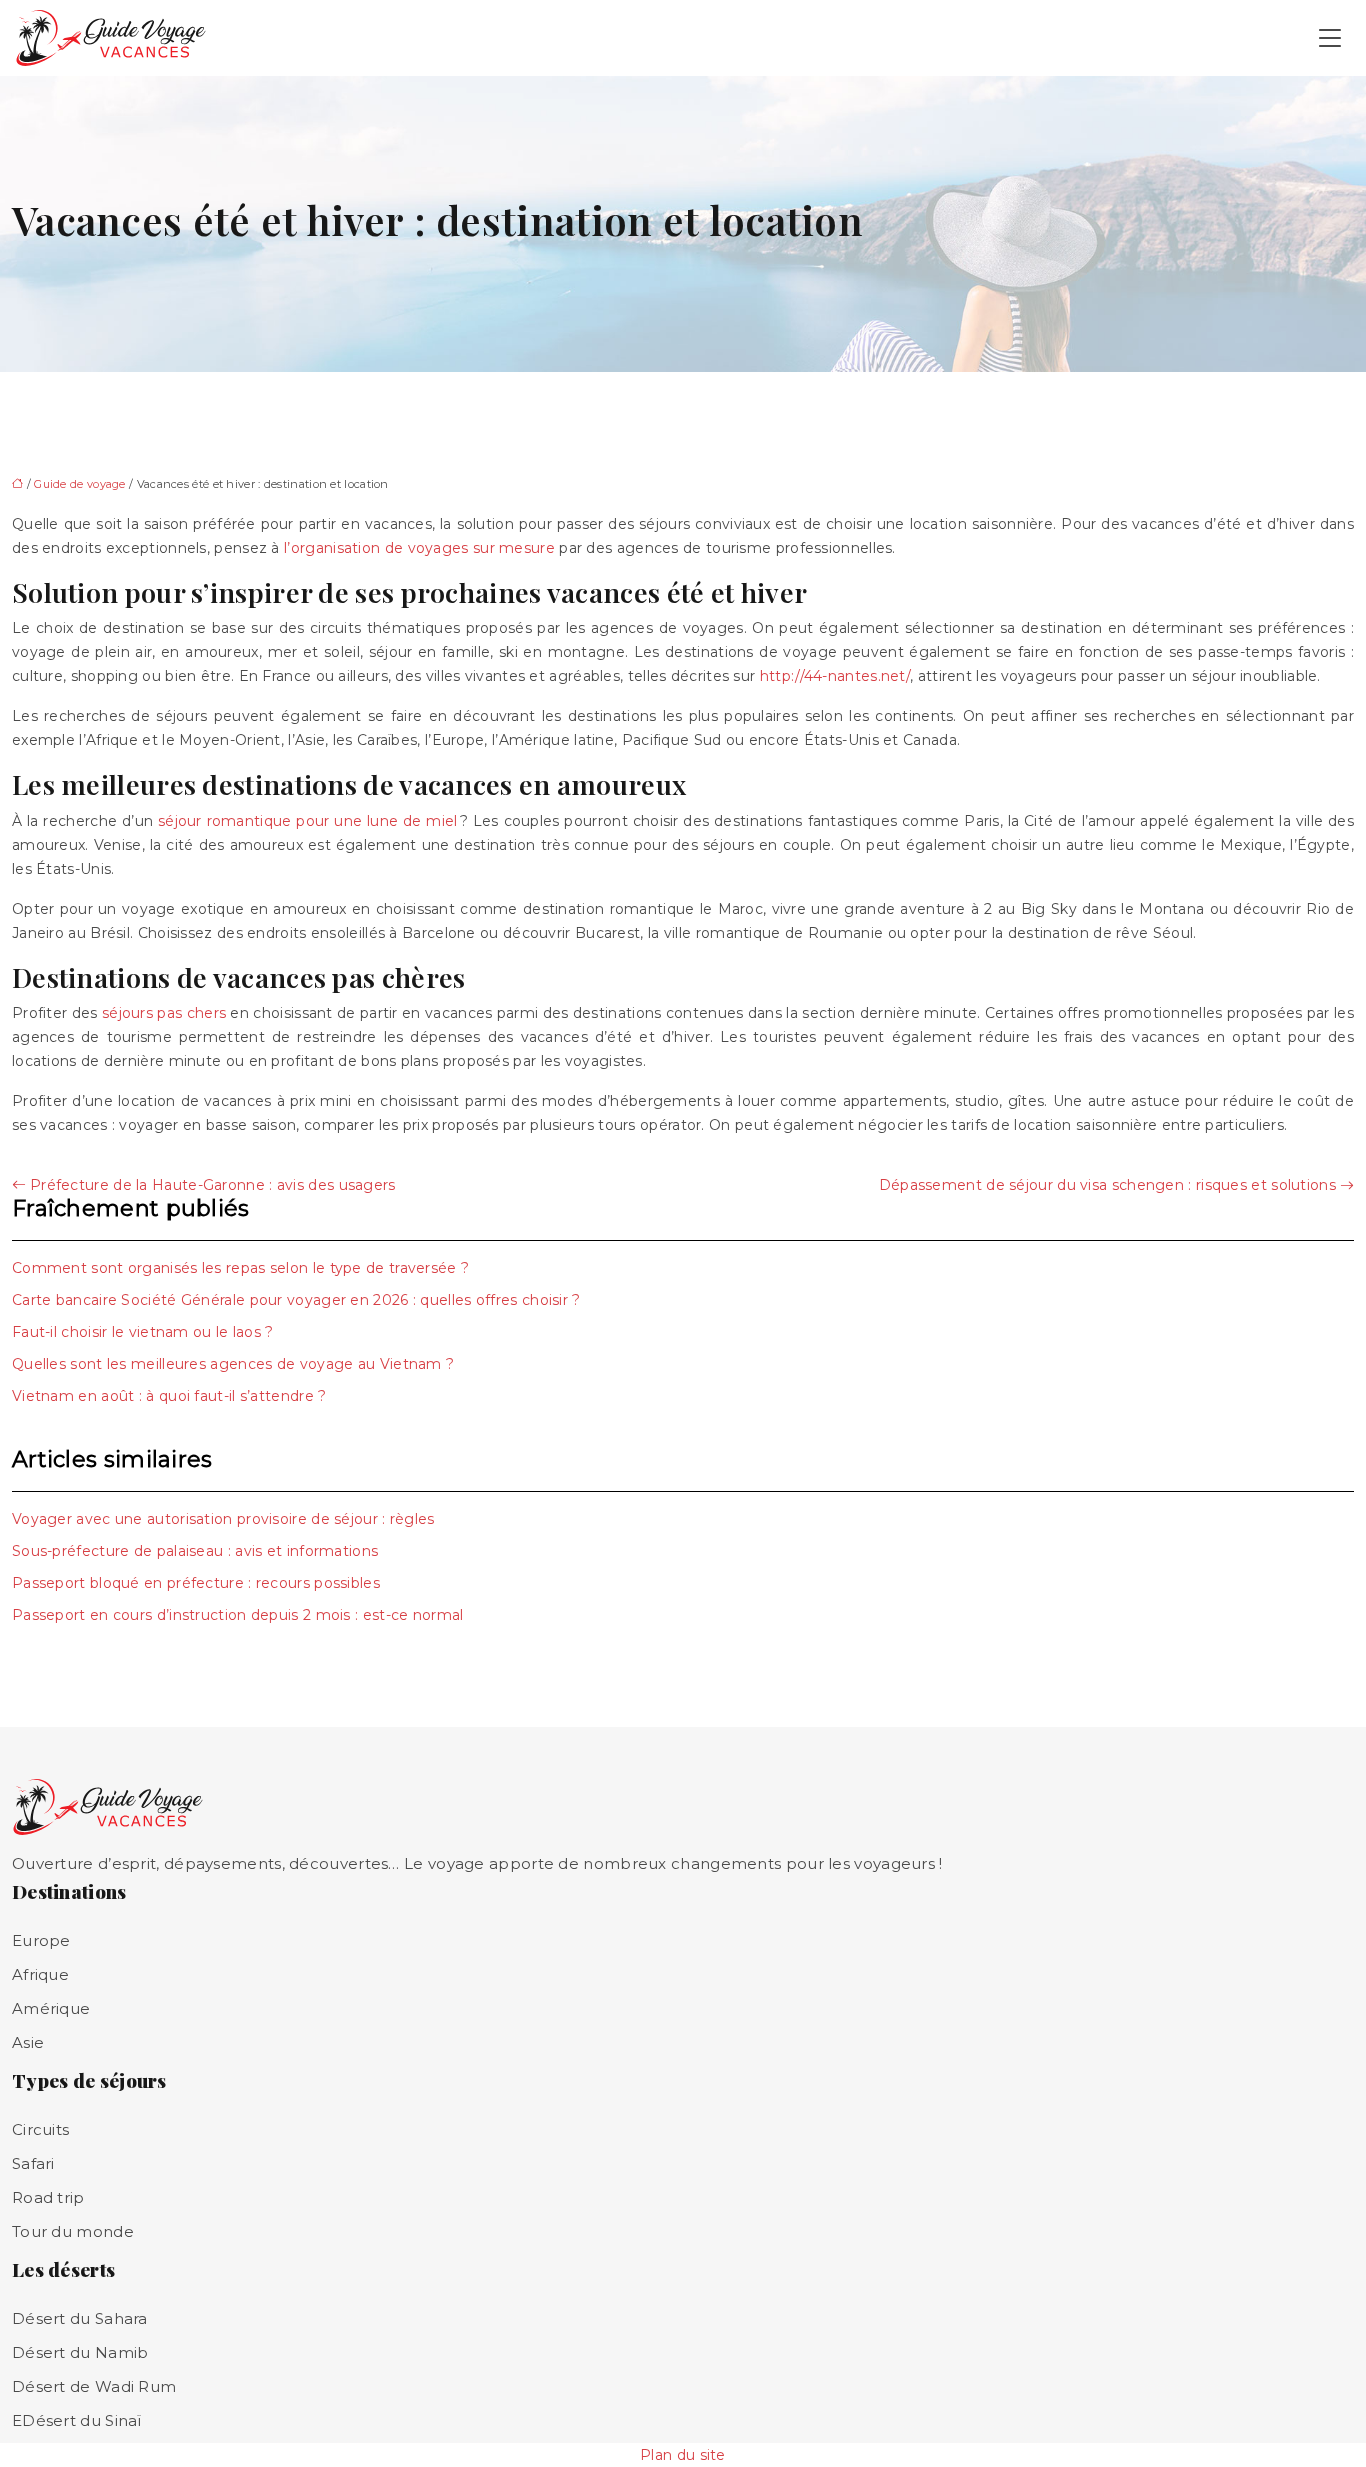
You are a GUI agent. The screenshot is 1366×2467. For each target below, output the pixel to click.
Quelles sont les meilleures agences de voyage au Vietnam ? (233, 1364)
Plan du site (683, 2455)
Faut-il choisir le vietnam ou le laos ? (143, 1332)
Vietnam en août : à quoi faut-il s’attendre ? (169, 1396)
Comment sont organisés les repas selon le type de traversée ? (240, 1268)
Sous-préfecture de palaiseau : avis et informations (195, 1551)
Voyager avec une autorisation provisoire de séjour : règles (223, 1519)
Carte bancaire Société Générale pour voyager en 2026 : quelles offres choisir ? (296, 1300)
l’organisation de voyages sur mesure (419, 548)
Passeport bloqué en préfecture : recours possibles (196, 1583)
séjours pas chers (164, 1013)
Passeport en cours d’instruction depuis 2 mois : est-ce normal (238, 1615)
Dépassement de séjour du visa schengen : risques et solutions (1107, 1185)
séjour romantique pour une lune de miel (308, 821)
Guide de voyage (80, 484)
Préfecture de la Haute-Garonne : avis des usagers (213, 1185)
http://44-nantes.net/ (835, 676)
